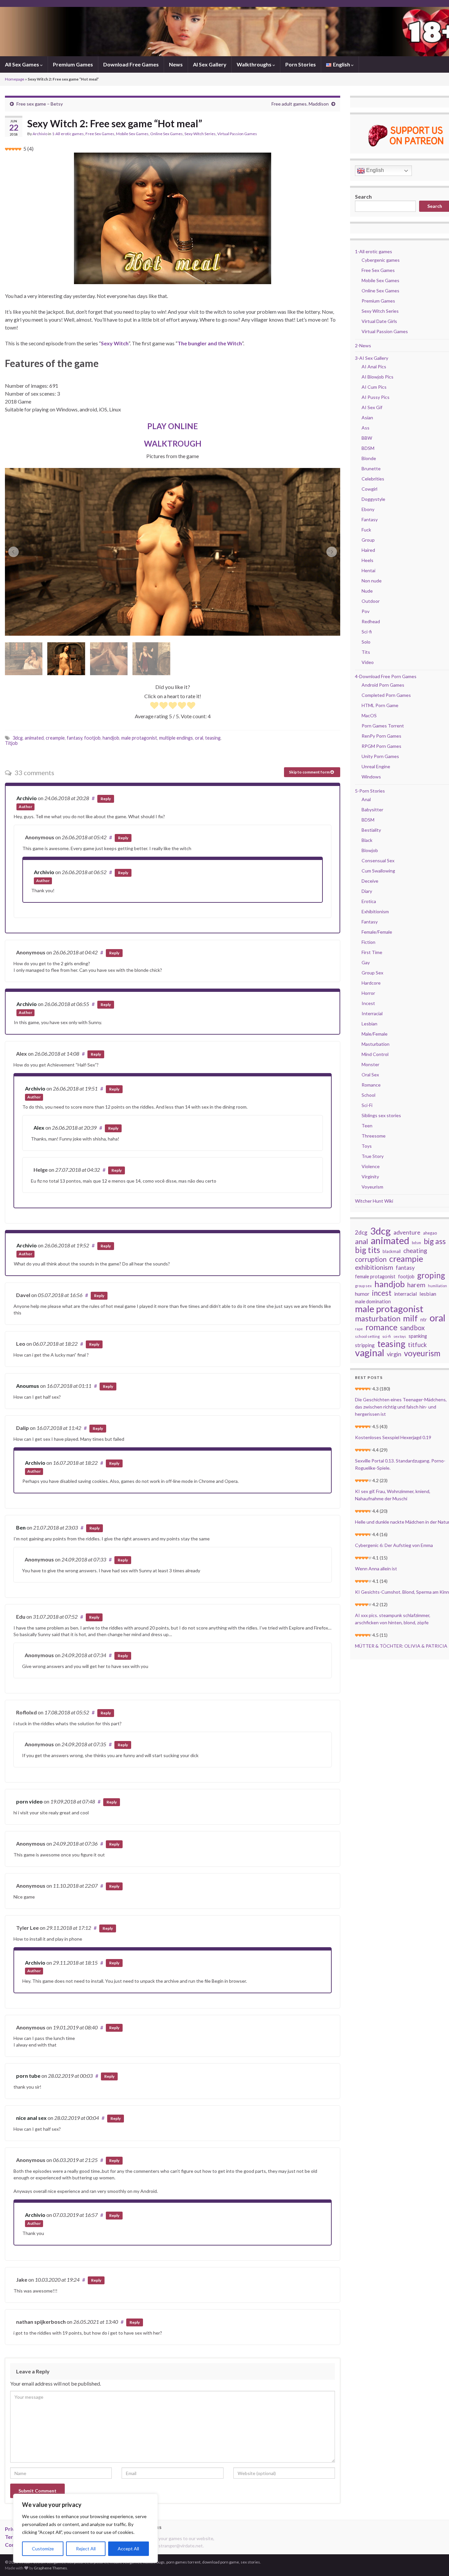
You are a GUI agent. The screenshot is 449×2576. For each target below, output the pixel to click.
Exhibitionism (375, 911)
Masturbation (376, 1044)
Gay (366, 962)
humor (362, 1294)
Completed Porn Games (386, 695)
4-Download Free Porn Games (386, 676)
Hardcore (371, 983)
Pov (366, 611)
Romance (371, 1085)
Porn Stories (301, 64)
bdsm (416, 1243)
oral (199, 738)
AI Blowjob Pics (378, 377)
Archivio (40, 134)
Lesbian (369, 1024)
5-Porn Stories (370, 791)
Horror (368, 993)
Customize (43, 2549)
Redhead (371, 621)
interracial (405, 1294)
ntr (424, 1319)
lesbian (428, 1294)
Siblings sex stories (381, 1115)
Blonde (369, 458)
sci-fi (387, 1336)
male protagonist (139, 738)
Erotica (369, 901)
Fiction (368, 942)
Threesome (374, 1136)
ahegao (430, 1233)
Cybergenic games (381, 260)
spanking (418, 1336)
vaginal (370, 1353)
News (176, 64)
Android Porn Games (383, 685)
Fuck (366, 530)
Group (368, 540)
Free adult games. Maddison (300, 104)
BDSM (368, 448)
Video (368, 662)
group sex (363, 1286)
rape (359, 1329)
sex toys (400, 1336)
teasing (213, 738)
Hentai (368, 570)
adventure (407, 1232)
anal (362, 1241)
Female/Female (377, 932)
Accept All (128, 2549)
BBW (367, 438)
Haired (368, 550)
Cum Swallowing (378, 871)
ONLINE (173, 426)
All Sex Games (23, 64)
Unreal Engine (376, 766)
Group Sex (372, 973)
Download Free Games (131, 64)
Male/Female (375, 1034)
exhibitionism (374, 1267)
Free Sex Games (100, 134)
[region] (85, 2528)
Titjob (11, 743)
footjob (92, 738)
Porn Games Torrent (383, 726)
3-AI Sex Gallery (372, 358)
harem (416, 1285)
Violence (371, 1166)
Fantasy (370, 519)
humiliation (437, 1286)
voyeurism (422, 1353)
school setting (367, 1336)
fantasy (74, 738)
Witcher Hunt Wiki (374, 1201)
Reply (106, 799)
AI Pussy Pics (376, 397)
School (368, 1095)
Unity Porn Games (380, 756)
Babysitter (372, 810)
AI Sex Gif (372, 407)
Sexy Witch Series (200, 134)
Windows (371, 777)
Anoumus (28, 1386)
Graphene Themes (50, 2568)
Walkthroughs (255, 64)
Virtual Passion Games (237, 134)
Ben (21, 1527)
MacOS (369, 715)
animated (34, 738)
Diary (367, 891)
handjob (111, 738)
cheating (415, 1251)
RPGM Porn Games (381, 746)
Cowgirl (369, 489)
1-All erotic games (68, 134)
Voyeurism (372, 1187)
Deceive (370, 881)
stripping (365, 1345)
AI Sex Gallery (210, 64)
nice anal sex (31, 2118)
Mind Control (375, 1054)
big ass (435, 1241)
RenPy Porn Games (381, 736)
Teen (367, 1126)
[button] (13, 552)
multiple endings (176, 738)
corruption (371, 1259)
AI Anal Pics (374, 367)
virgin (394, 1354)
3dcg (18, 738)
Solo (366, 642)
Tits (366, 652)
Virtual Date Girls (379, 321)
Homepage (15, 79)
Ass (366, 428)
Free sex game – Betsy (40, 104)
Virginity (370, 1177)
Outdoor (371, 601)
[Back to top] (434, 2561)
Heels (367, 560)
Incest (368, 1003)
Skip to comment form (310, 772)
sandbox (412, 1328)
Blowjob (370, 850)
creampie (55, 738)
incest (382, 1293)
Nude (367, 591)
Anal (366, 799)
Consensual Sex (378, 860)
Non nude (372, 581)
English (374, 170)
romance (381, 1327)
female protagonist (375, 1276)
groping (431, 1275)
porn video (29, 1801)
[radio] (154, 706)
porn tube (28, 2076)
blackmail (392, 1251)
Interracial (372, 1013)
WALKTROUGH (173, 443)
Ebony (368, 509)
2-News (363, 345)
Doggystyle (373, 499)
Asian (367, 417)
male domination (373, 1301)
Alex (39, 1128)
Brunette (371, 468)
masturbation (378, 1318)
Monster (370, 1064)
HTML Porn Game (380, 705)
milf (410, 1318)
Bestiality (371, 830)
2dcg (361, 1232)
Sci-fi (367, 632)
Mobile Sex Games (132, 134)
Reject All (86, 2549)
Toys (367, 1146)
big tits (367, 1250)
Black (367, 840)
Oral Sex (370, 1075)
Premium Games (73, 64)
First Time (372, 952)
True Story (373, 1156)
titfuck (417, 1345)
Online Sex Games (166, 134)
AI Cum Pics (374, 387)
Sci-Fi (367, 1105)
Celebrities (373, 479)
